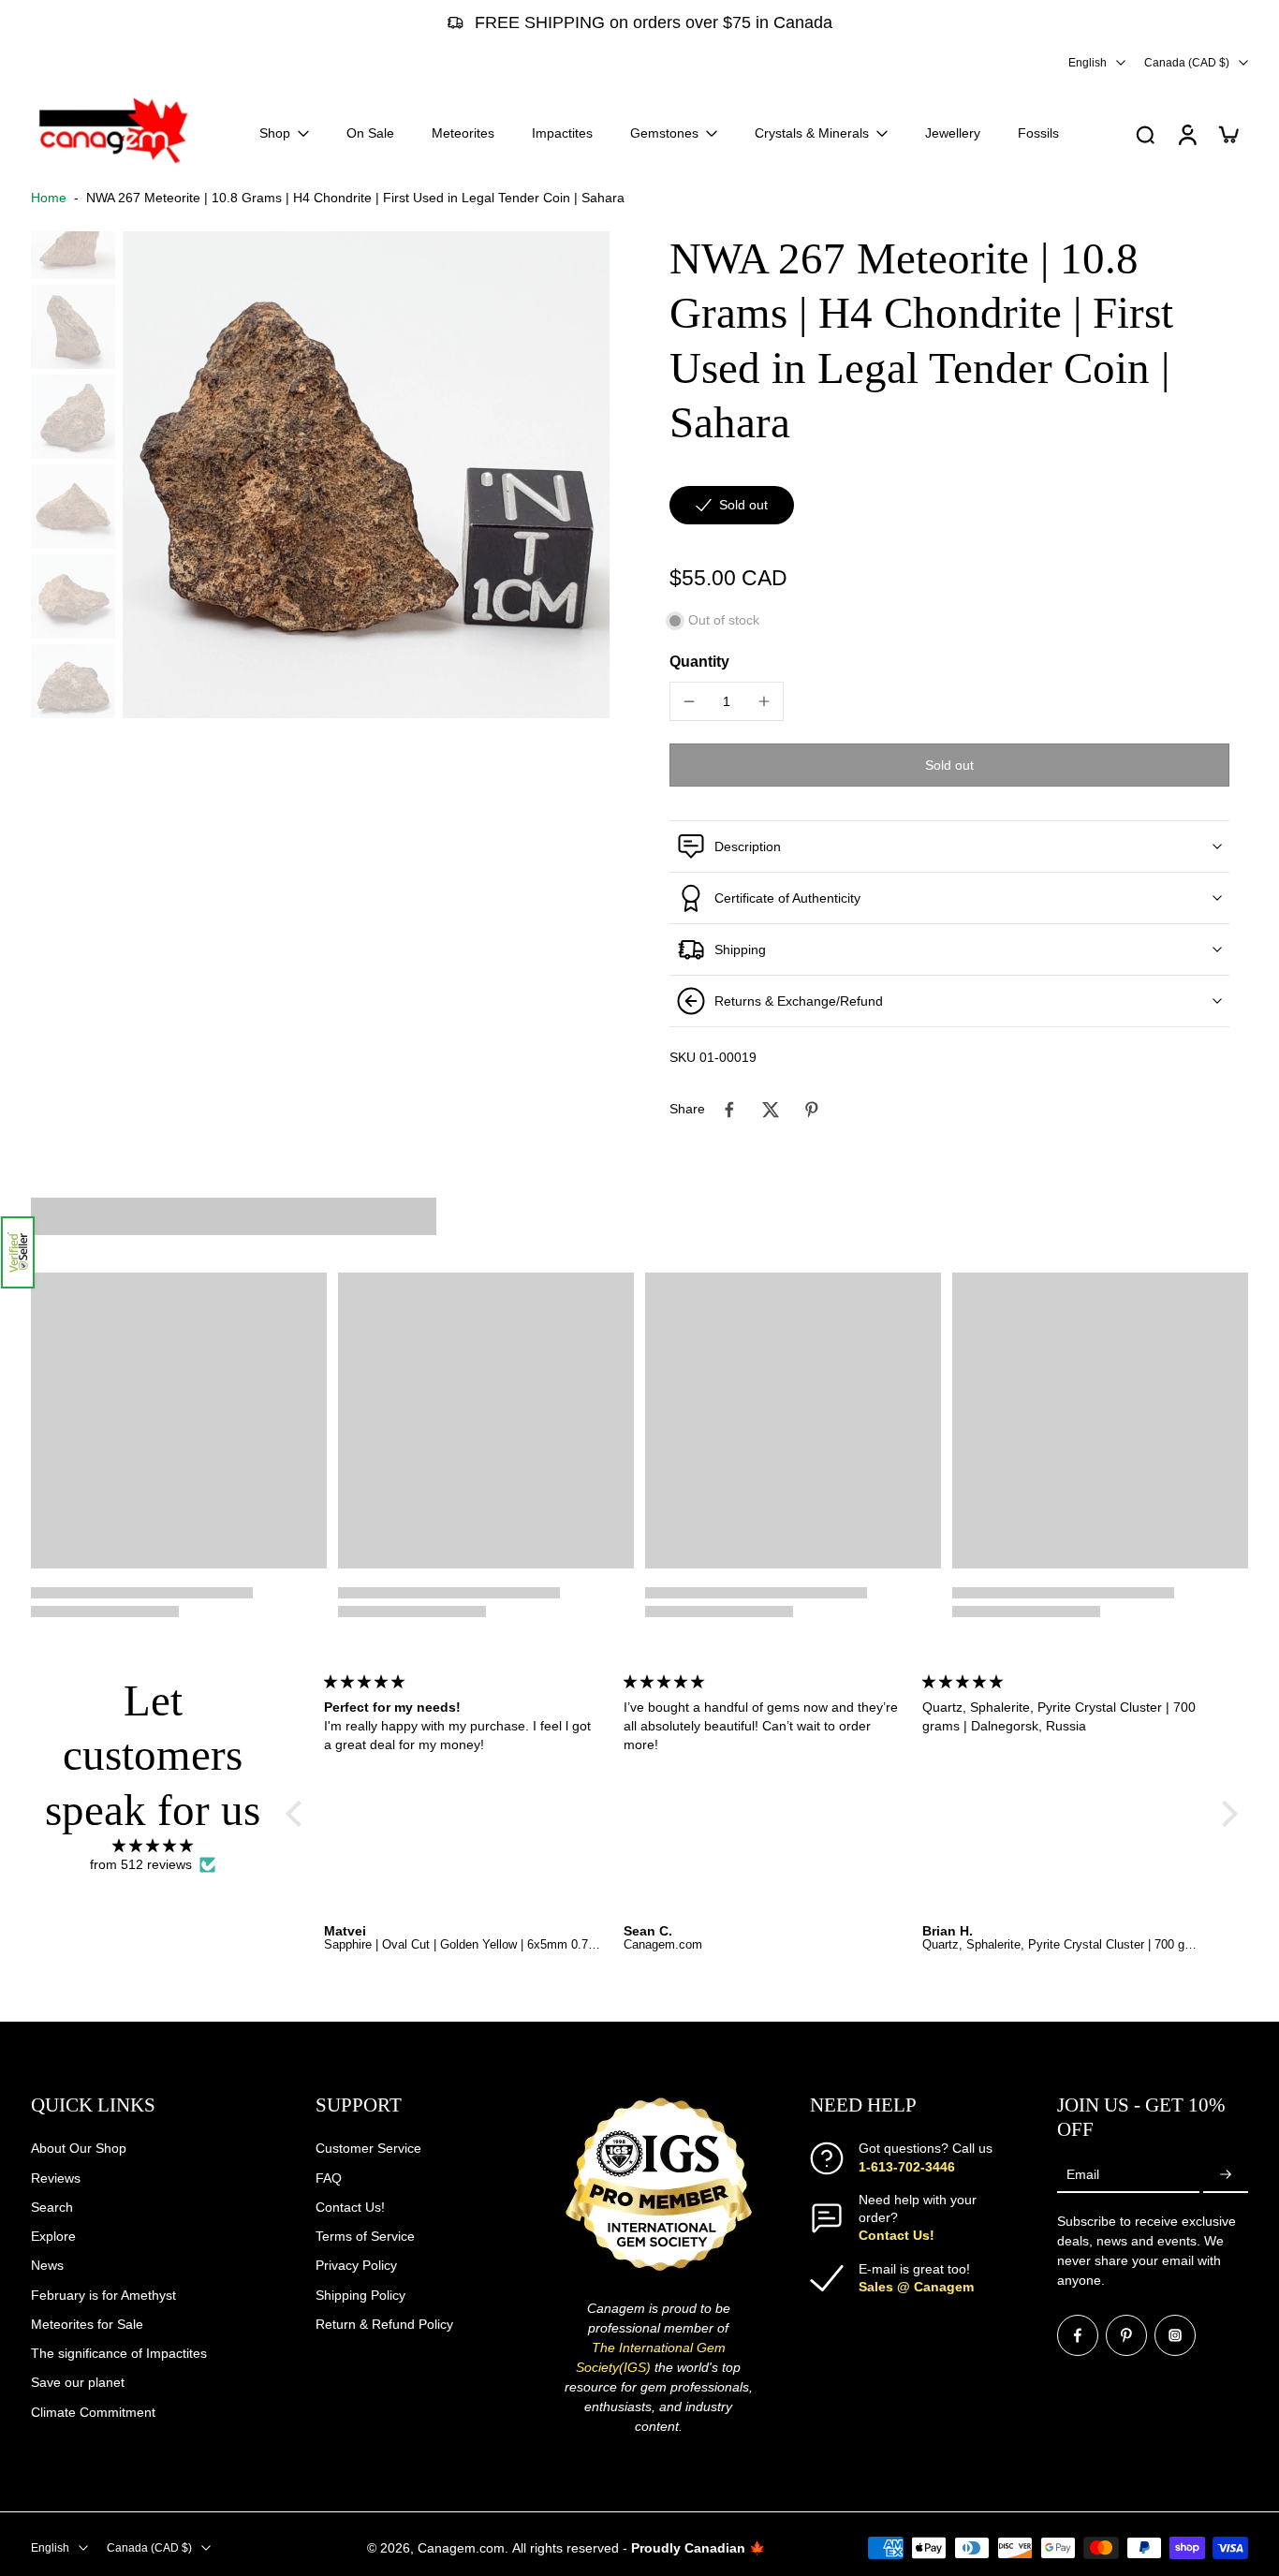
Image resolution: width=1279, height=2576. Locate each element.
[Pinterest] (1126, 2335)
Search (52, 2207)
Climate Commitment (93, 2411)
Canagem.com (461, 2547)
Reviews (56, 2177)
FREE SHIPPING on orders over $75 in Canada (654, 22)
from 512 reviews (141, 1864)
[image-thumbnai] (73, 237)
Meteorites (463, 133)
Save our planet (78, 2382)
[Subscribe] (1226, 2175)
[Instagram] (1175, 2335)
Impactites (562, 133)
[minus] (689, 701)
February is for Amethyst (103, 2294)
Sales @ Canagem (916, 2287)
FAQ (329, 2177)
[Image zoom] (366, 475)
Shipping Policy (360, 2294)
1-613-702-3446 (907, 2166)
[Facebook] (1078, 2335)
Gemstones (664, 133)
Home (49, 198)
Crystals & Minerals (812, 133)
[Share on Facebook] (729, 1110)
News (47, 2265)
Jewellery (953, 133)
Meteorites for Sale (87, 2324)
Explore (53, 2236)
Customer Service (368, 2148)
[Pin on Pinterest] (812, 1110)
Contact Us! (350, 2207)
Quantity (699, 662)
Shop (275, 133)
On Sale (370, 133)
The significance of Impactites (119, 2353)
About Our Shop (79, 2148)
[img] (153, 1846)
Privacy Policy (356, 2265)
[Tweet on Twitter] (771, 1110)
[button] (18, 1252)
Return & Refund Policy (384, 2324)
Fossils (1038, 133)
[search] (1145, 134)
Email (1083, 2174)
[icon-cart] (1228, 134)
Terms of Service (365, 2236)
